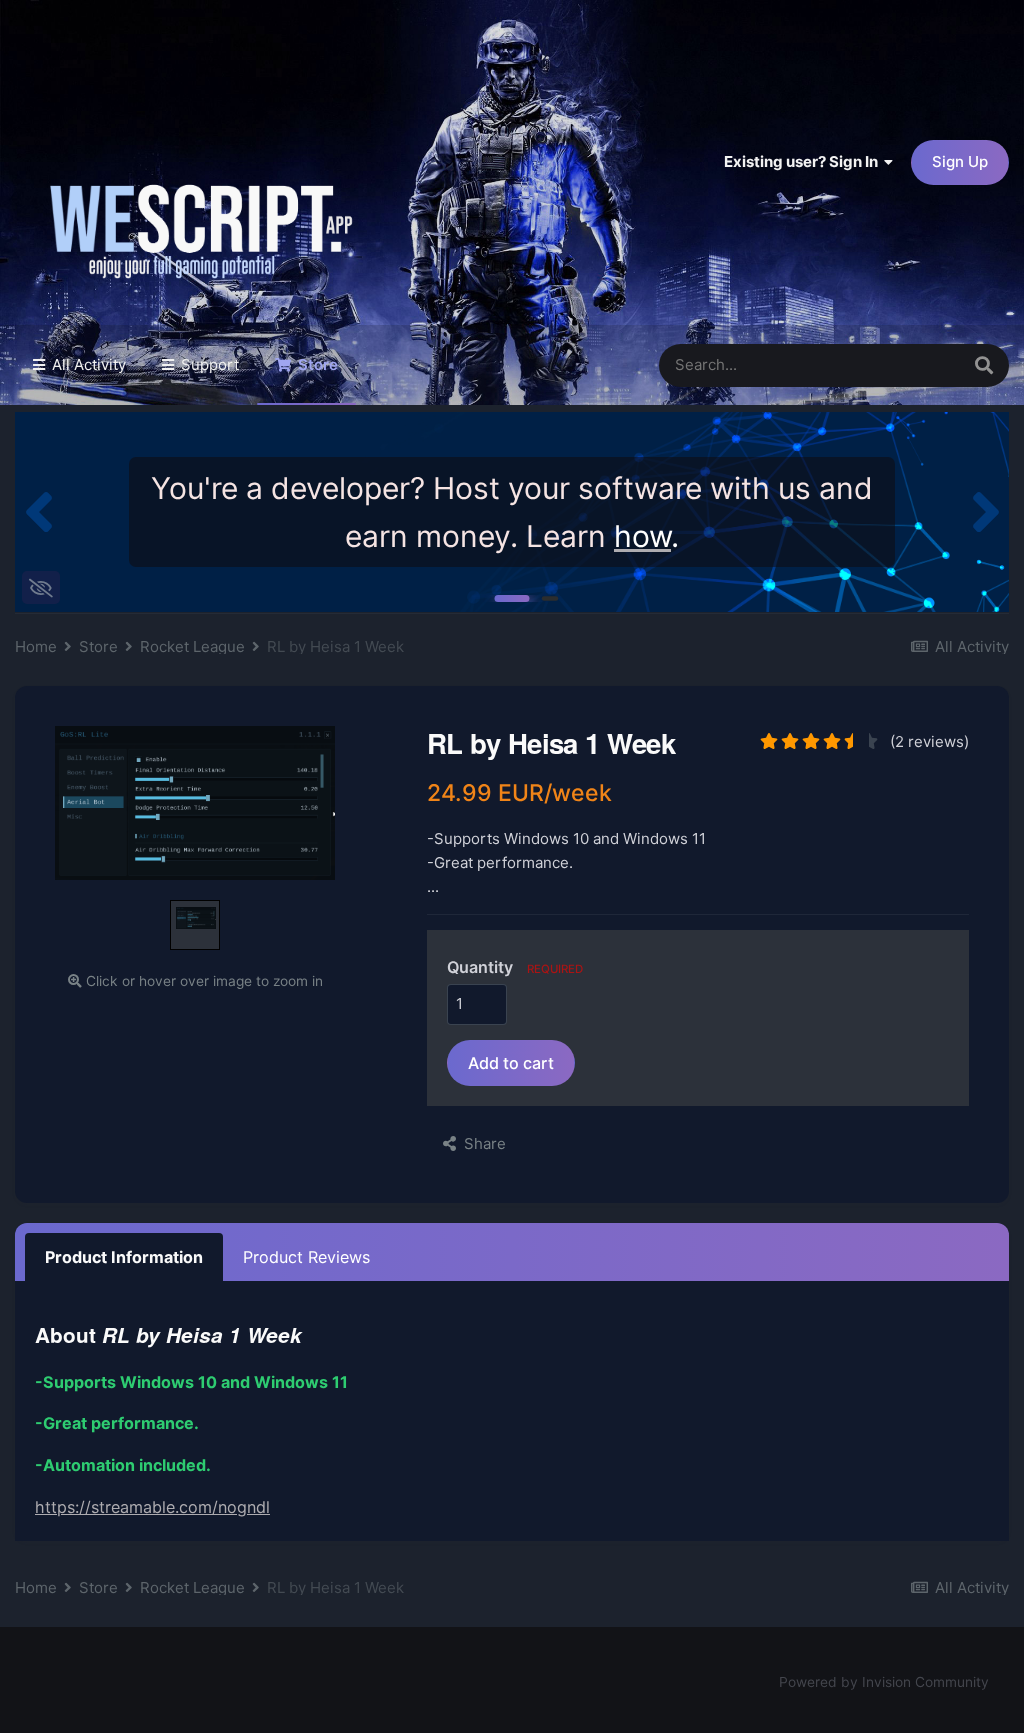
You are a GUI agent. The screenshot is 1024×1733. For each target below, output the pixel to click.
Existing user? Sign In (804, 161)
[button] (38, 512)
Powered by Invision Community (884, 1682)
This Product (887, 365)
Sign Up (960, 161)
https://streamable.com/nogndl (152, 1507)
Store (316, 364)
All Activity (87, 364)
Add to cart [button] (511, 1063)
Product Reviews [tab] (306, 1257)
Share (481, 1143)
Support (208, 364)
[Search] (984, 365)
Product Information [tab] (124, 1257)
